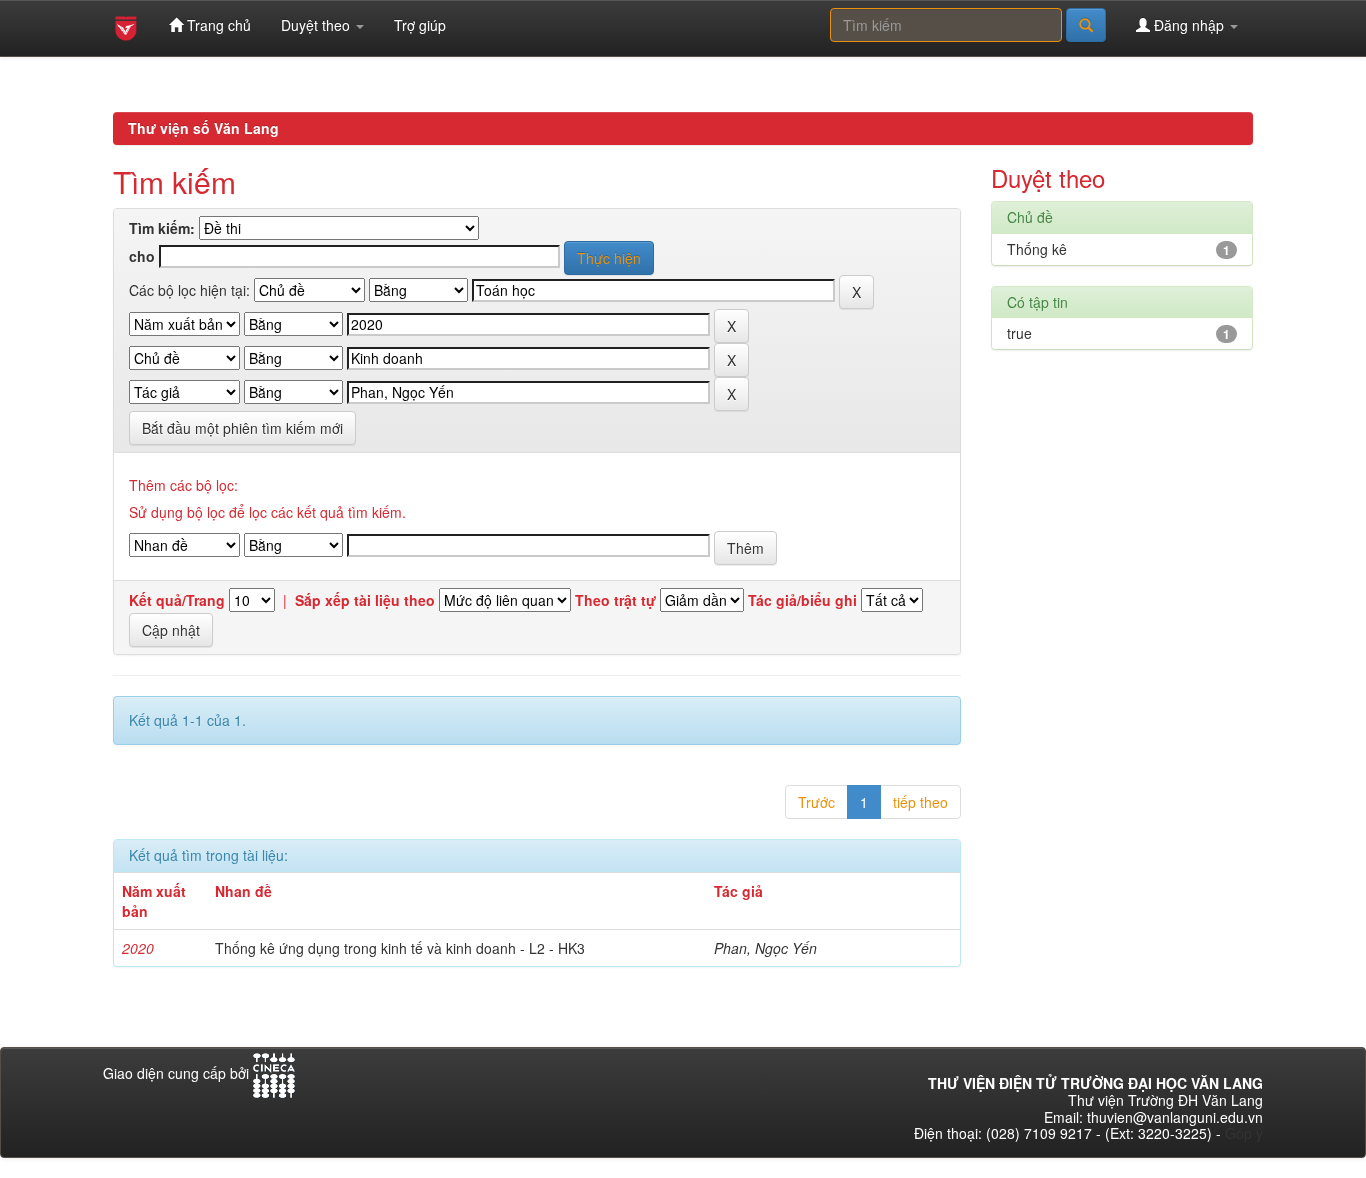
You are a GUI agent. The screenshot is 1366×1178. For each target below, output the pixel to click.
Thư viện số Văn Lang (203, 128)
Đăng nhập (1189, 25)
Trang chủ (217, 25)
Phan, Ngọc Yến (765, 948)
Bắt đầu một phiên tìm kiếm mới (242, 428)
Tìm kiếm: (162, 228)
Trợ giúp (420, 25)
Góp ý (1244, 1133)
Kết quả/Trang (177, 600)
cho (142, 256)
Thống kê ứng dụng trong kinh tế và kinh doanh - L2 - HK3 (400, 948)
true (1019, 333)
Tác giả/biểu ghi (802, 600)
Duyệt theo (317, 25)
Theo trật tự (615, 600)
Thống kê (1037, 249)
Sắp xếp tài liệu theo (365, 600)
